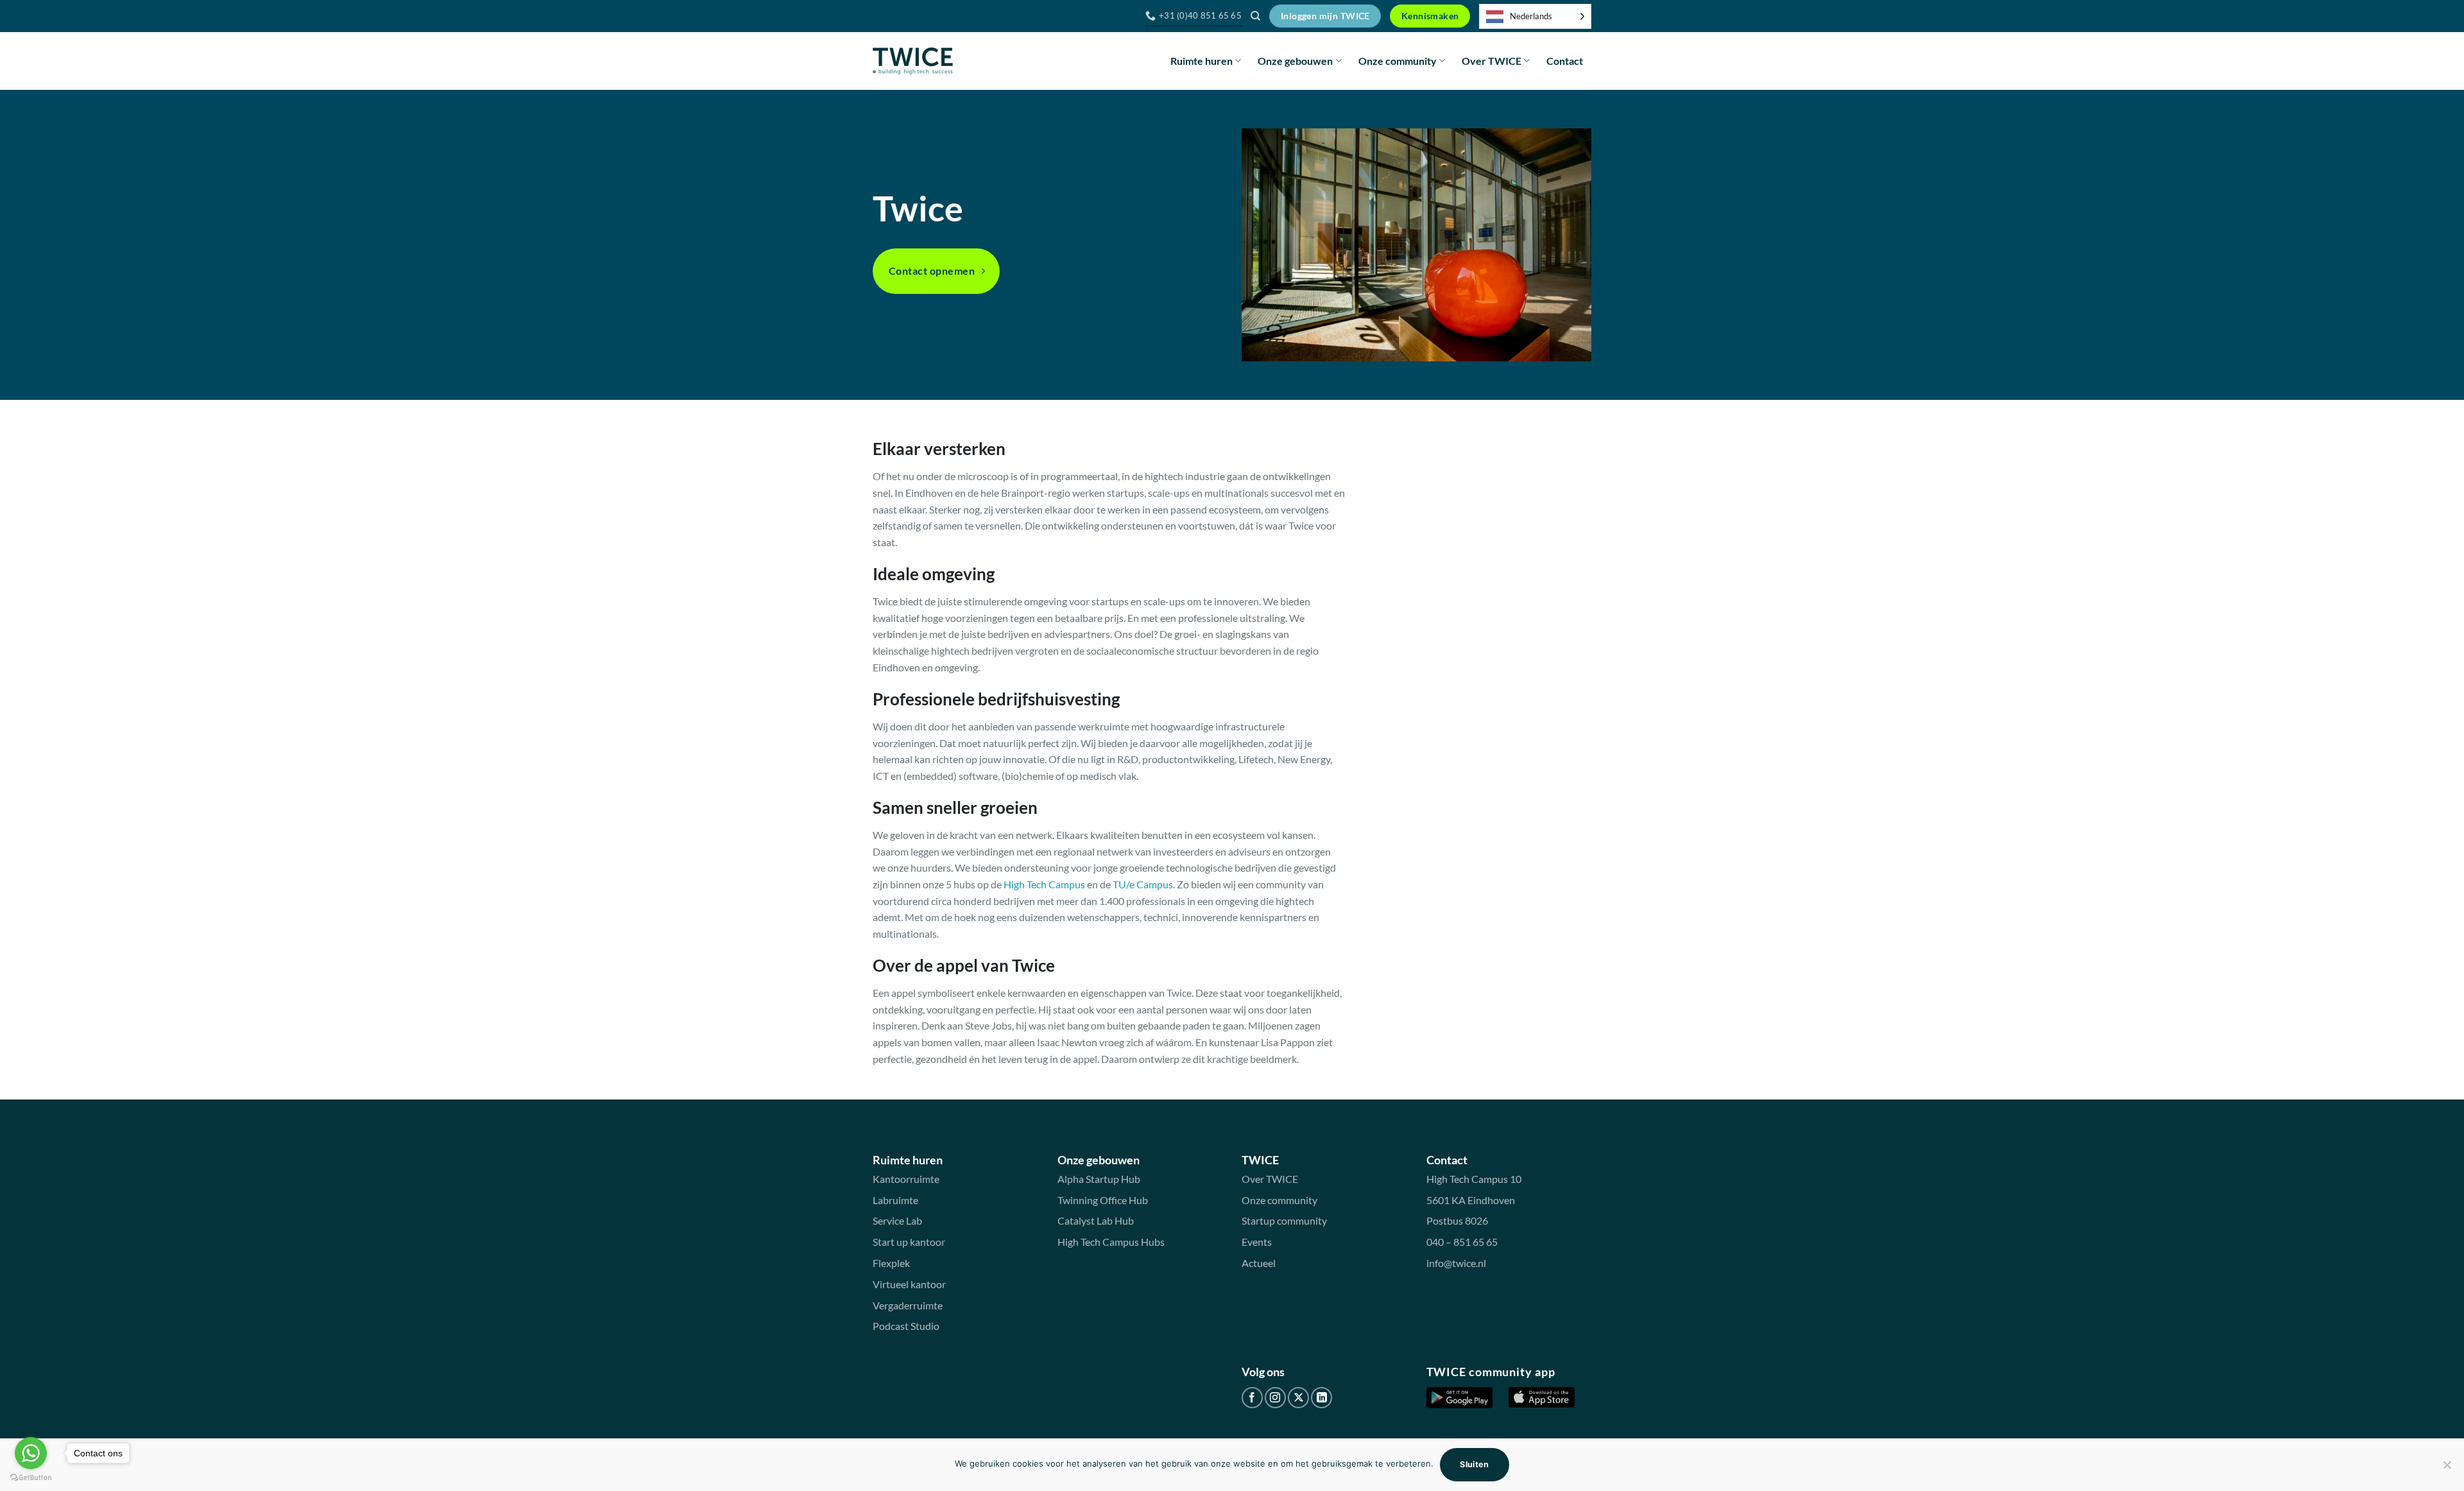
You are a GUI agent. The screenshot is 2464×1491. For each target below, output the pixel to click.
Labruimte (895, 1200)
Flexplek (891, 1263)
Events (1257, 1242)
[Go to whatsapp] (31, 1453)
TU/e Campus (1143, 884)
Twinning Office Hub (1103, 1200)
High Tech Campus (1044, 884)
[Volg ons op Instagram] (1275, 1398)
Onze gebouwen (1295, 61)
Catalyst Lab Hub (1096, 1220)
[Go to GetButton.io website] (31, 1478)
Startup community (1284, 1220)
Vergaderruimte (908, 1305)
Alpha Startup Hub (1099, 1179)
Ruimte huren (1202, 61)
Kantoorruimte (906, 1179)
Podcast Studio (906, 1326)
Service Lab (897, 1220)
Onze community (1398, 61)
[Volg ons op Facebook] (1252, 1398)
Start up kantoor (909, 1242)
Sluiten (1475, 1464)
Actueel (1259, 1263)
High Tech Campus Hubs (1111, 1242)
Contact (1565, 61)
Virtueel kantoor (909, 1284)
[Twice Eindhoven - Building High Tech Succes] (913, 61)
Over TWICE (1492, 61)
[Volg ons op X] (1298, 1398)
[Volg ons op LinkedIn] (1322, 1398)
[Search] (1255, 16)
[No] (2447, 1469)
